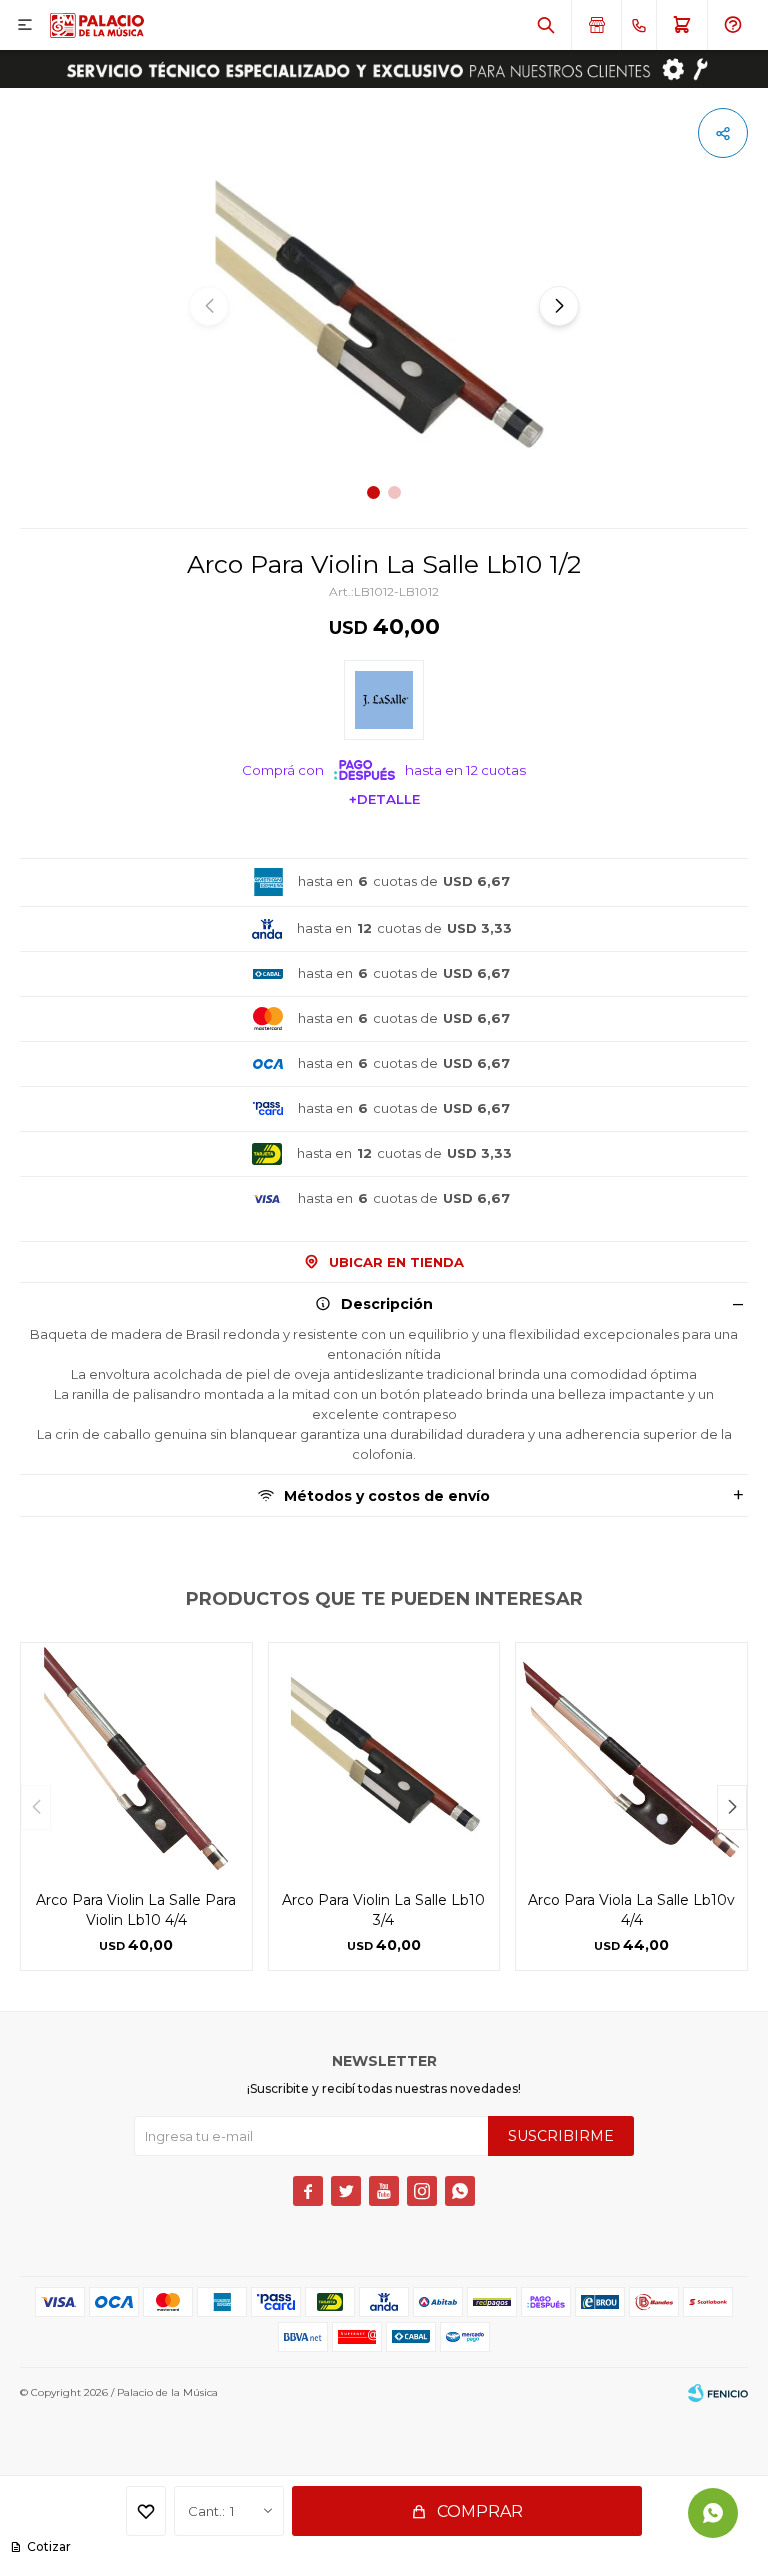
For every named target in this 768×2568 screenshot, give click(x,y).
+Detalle (384, 799)
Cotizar (49, 2546)
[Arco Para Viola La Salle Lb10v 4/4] (631, 1758)
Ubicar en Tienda (396, 1262)
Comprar (480, 2511)
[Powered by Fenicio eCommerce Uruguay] (718, 2393)
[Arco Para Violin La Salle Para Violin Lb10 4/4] (136, 1758)
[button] (546, 25)
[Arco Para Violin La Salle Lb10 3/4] (384, 1758)
